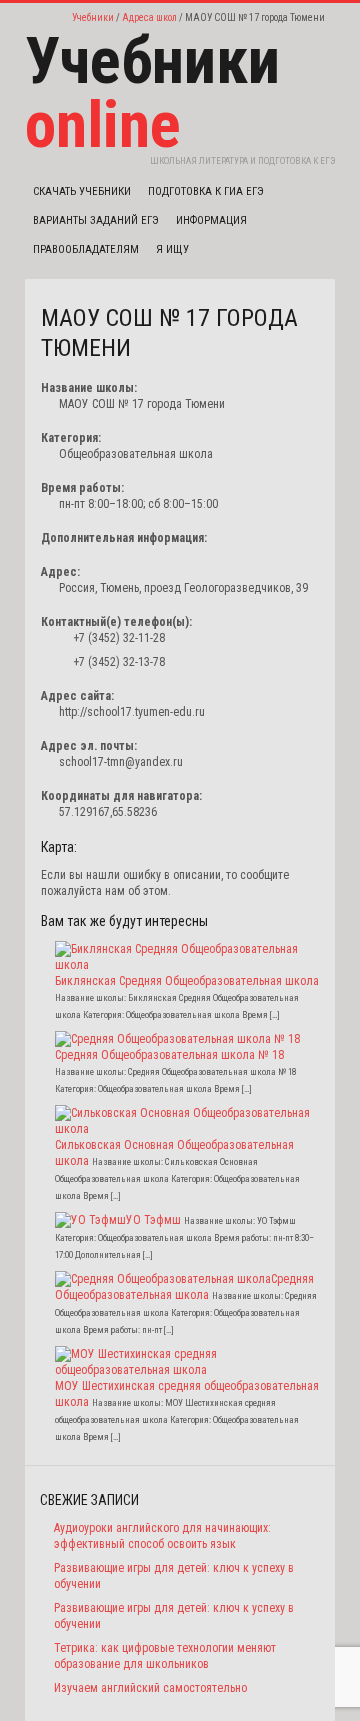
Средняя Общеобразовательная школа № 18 (169, 1055)
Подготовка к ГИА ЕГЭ (206, 191)
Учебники (93, 17)
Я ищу (172, 249)
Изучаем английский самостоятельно (150, 1688)
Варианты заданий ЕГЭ (96, 220)
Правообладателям (86, 249)
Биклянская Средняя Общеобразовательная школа (187, 981)
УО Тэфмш (153, 1220)
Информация (211, 220)
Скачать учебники (82, 191)
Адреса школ (149, 17)
